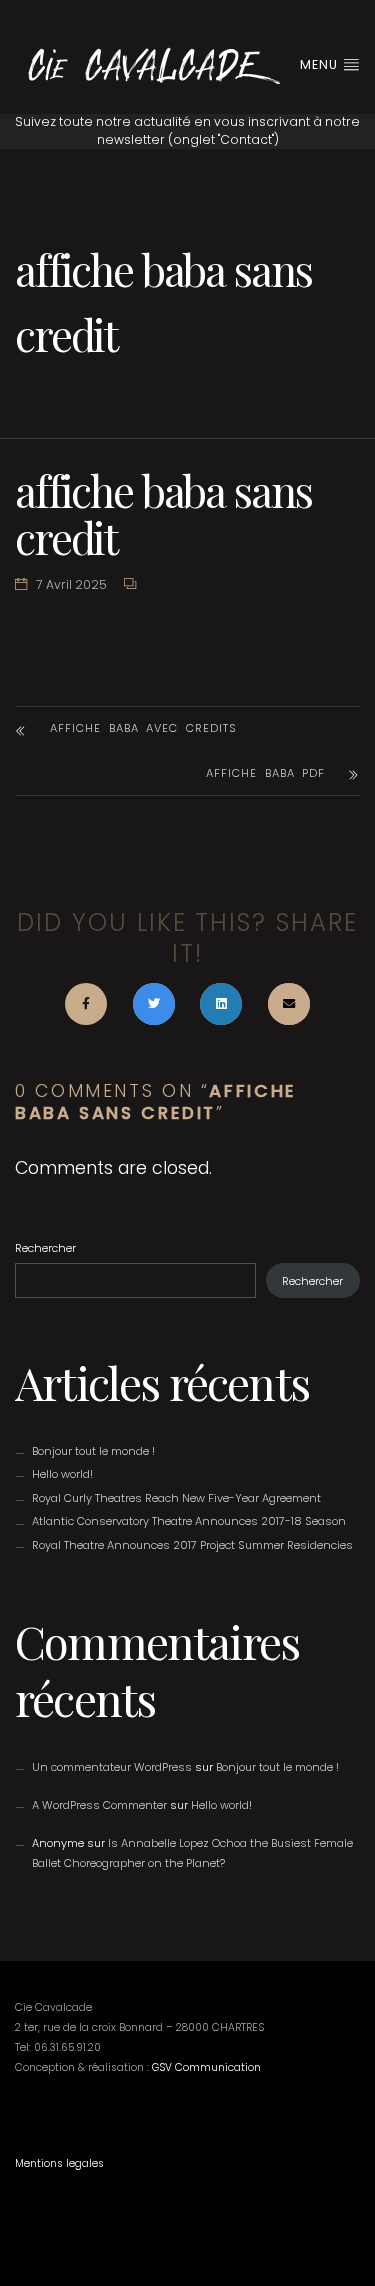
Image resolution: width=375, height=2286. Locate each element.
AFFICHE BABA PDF (265, 773)
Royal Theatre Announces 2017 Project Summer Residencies (192, 1545)
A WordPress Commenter (99, 1805)
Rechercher (45, 1248)
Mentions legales (59, 2163)
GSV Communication (206, 2067)
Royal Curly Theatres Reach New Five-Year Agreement (176, 1498)
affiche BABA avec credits (143, 728)
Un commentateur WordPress (112, 1767)
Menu (321, 64)
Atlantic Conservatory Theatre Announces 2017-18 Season (189, 1521)
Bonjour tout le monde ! (93, 1451)
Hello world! (62, 1474)
